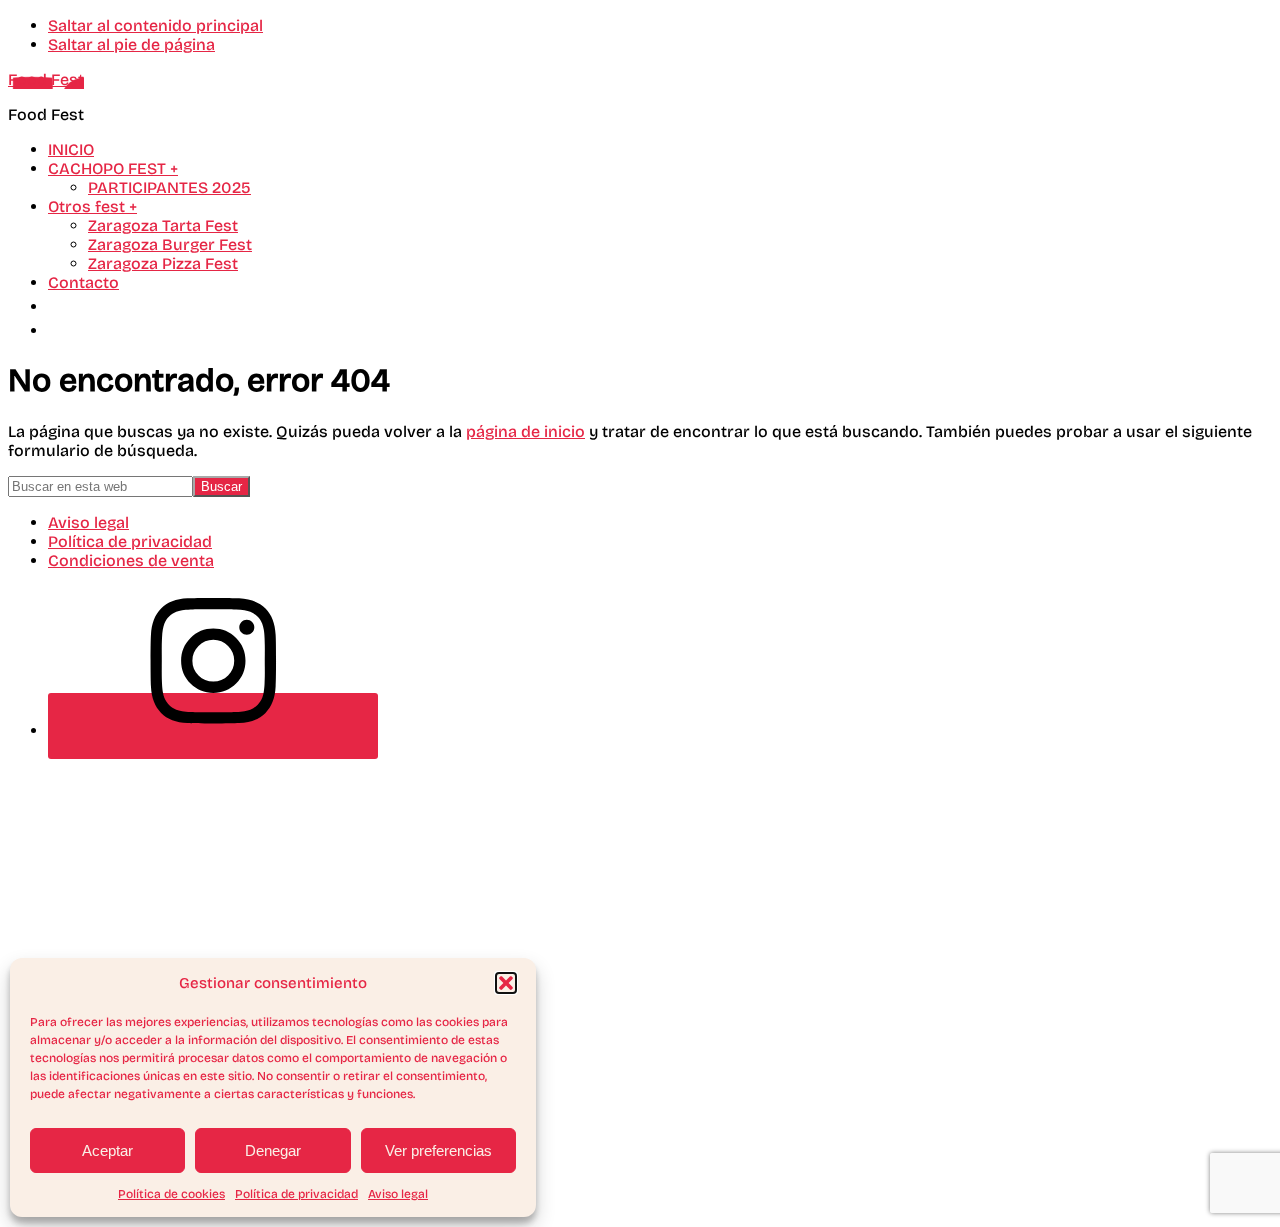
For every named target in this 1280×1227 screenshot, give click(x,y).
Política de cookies (171, 1194)
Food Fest (46, 79)
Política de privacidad (296, 1194)
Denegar (273, 1150)
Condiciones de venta (131, 560)
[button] (506, 983)
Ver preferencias (438, 1150)
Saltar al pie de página (131, 44)
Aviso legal (398, 1194)
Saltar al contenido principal (155, 25)
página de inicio (525, 431)
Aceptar (107, 1150)
